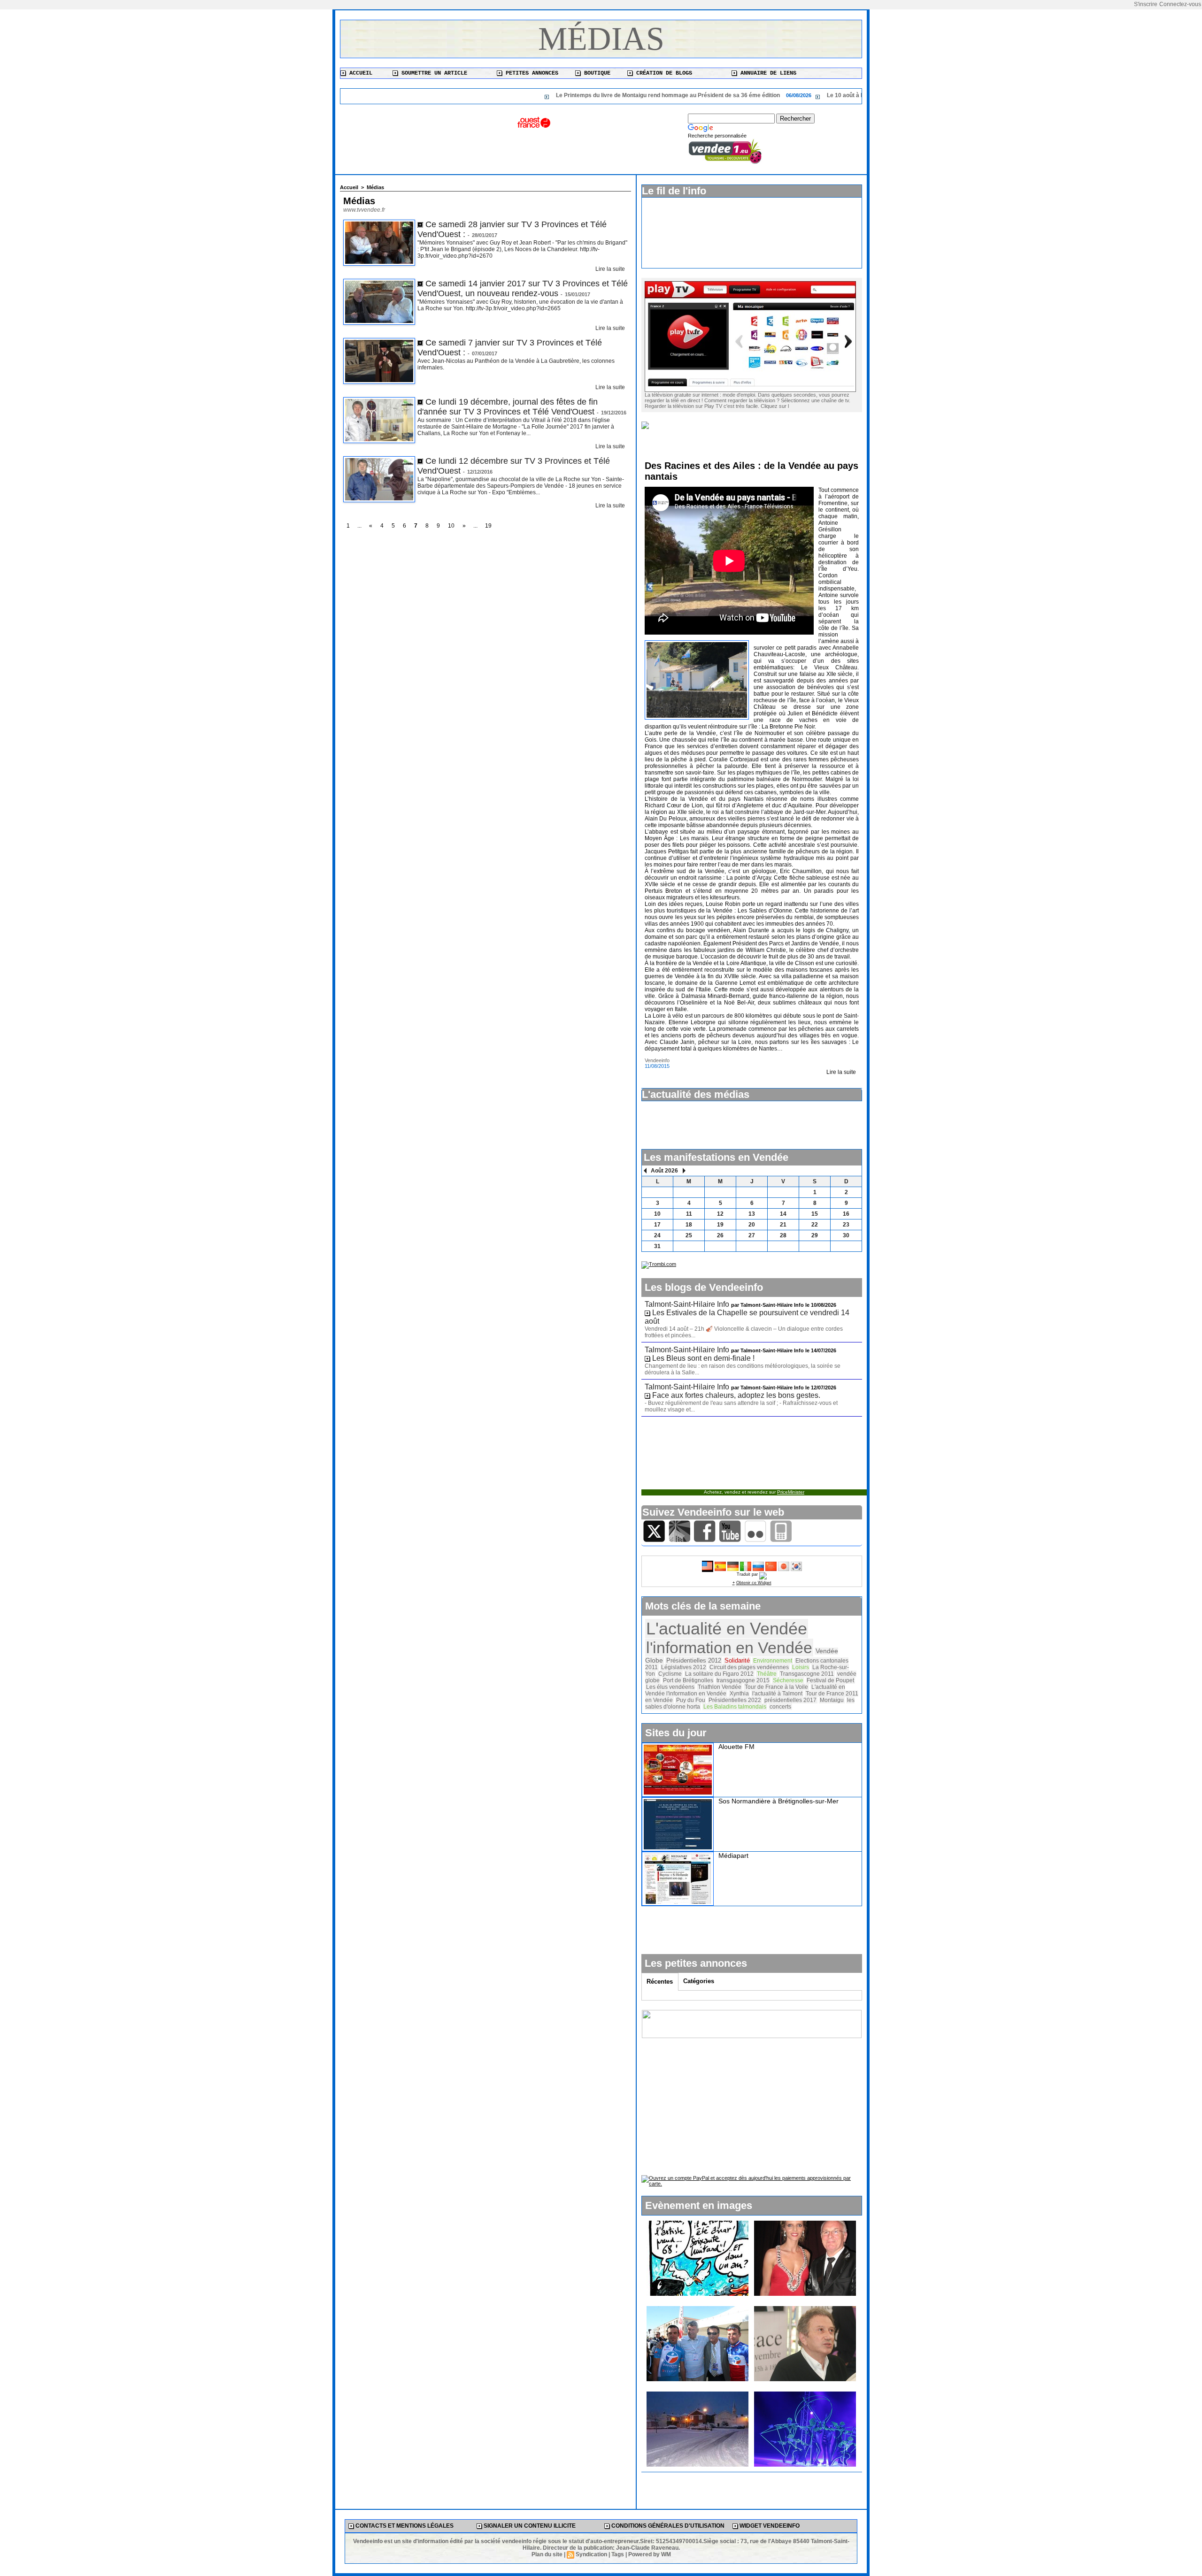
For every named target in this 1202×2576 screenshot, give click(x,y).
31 (657, 1246)
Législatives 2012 (684, 1667)
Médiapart (733, 1855)
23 (846, 1225)
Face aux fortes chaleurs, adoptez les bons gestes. (736, 1395)
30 (846, 1235)
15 (815, 1214)
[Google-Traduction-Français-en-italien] (746, 1564)
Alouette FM (736, 1747)
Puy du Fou (691, 1700)
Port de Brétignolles (688, 1680)
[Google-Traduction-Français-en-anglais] (708, 1564)
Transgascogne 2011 (807, 1674)
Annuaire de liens (767, 73)
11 (689, 1214)
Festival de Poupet (830, 1680)
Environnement (773, 1661)
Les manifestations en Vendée (716, 1157)
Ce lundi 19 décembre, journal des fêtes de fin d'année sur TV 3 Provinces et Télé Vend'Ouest (508, 407)
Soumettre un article (433, 73)
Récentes (660, 1982)
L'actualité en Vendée (727, 1629)
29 (815, 1235)
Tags (618, 2554)
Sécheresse (788, 1680)
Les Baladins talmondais (735, 1707)
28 (783, 1235)
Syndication (591, 2554)
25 (689, 1235)
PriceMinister (791, 1492)
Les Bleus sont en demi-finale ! (703, 1358)
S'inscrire (1146, 4)
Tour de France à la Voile (776, 1687)
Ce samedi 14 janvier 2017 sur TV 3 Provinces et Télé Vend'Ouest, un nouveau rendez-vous (523, 288)
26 (720, 1235)
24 (657, 1235)
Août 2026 (664, 1171)
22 (815, 1225)
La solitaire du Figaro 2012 (719, 1674)
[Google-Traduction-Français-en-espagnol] (720, 1564)
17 (657, 1225)
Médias (601, 39)
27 (752, 1235)
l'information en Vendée (729, 1648)
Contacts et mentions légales (404, 2526)
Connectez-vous (1180, 4)
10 (451, 526)
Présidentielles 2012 (694, 1660)
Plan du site (547, 2554)
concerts (780, 1707)
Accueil (359, 73)
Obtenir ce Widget (754, 1583)
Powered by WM (650, 2554)
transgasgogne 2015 (743, 1680)
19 (488, 526)
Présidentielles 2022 (735, 1700)
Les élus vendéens (670, 1687)
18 (689, 1225)
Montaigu (832, 1700)
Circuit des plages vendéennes (749, 1667)
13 (752, 1214)
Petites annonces (530, 73)
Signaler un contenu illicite (529, 2526)
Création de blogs (663, 73)
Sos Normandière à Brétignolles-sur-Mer (778, 1801)
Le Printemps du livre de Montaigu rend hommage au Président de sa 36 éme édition (567, 95)
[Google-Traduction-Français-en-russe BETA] (758, 1564)
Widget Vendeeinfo (769, 2526)
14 (783, 1214)
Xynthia (739, 1694)
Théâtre (767, 1674)
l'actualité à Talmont (777, 1694)
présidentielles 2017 (790, 1700)
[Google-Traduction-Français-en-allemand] (733, 1564)
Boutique (596, 73)
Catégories (699, 1981)
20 (752, 1225)
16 (846, 1214)
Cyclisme (670, 1674)
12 (720, 1214)
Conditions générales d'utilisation (667, 2526)
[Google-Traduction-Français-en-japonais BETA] (784, 1564)
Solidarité (737, 1661)
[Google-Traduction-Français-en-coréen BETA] (796, 1564)
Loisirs (801, 1667)
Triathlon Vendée (720, 1687)
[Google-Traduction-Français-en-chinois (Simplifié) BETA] (771, 1564)
